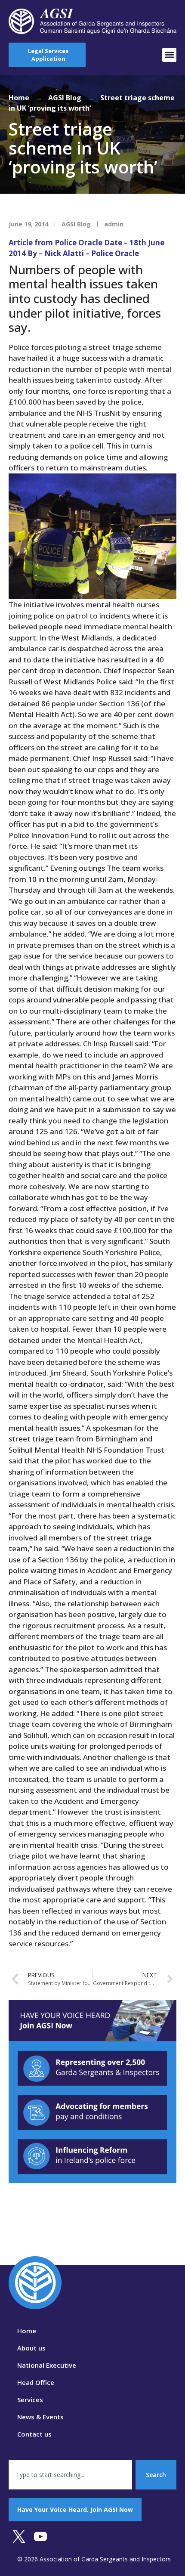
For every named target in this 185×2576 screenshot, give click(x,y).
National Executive (47, 2365)
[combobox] (70, 2475)
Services (30, 2400)
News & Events (40, 2417)
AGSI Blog (65, 98)
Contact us (34, 2434)
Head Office (36, 2382)
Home (19, 98)
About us (31, 2348)
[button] (169, 55)
